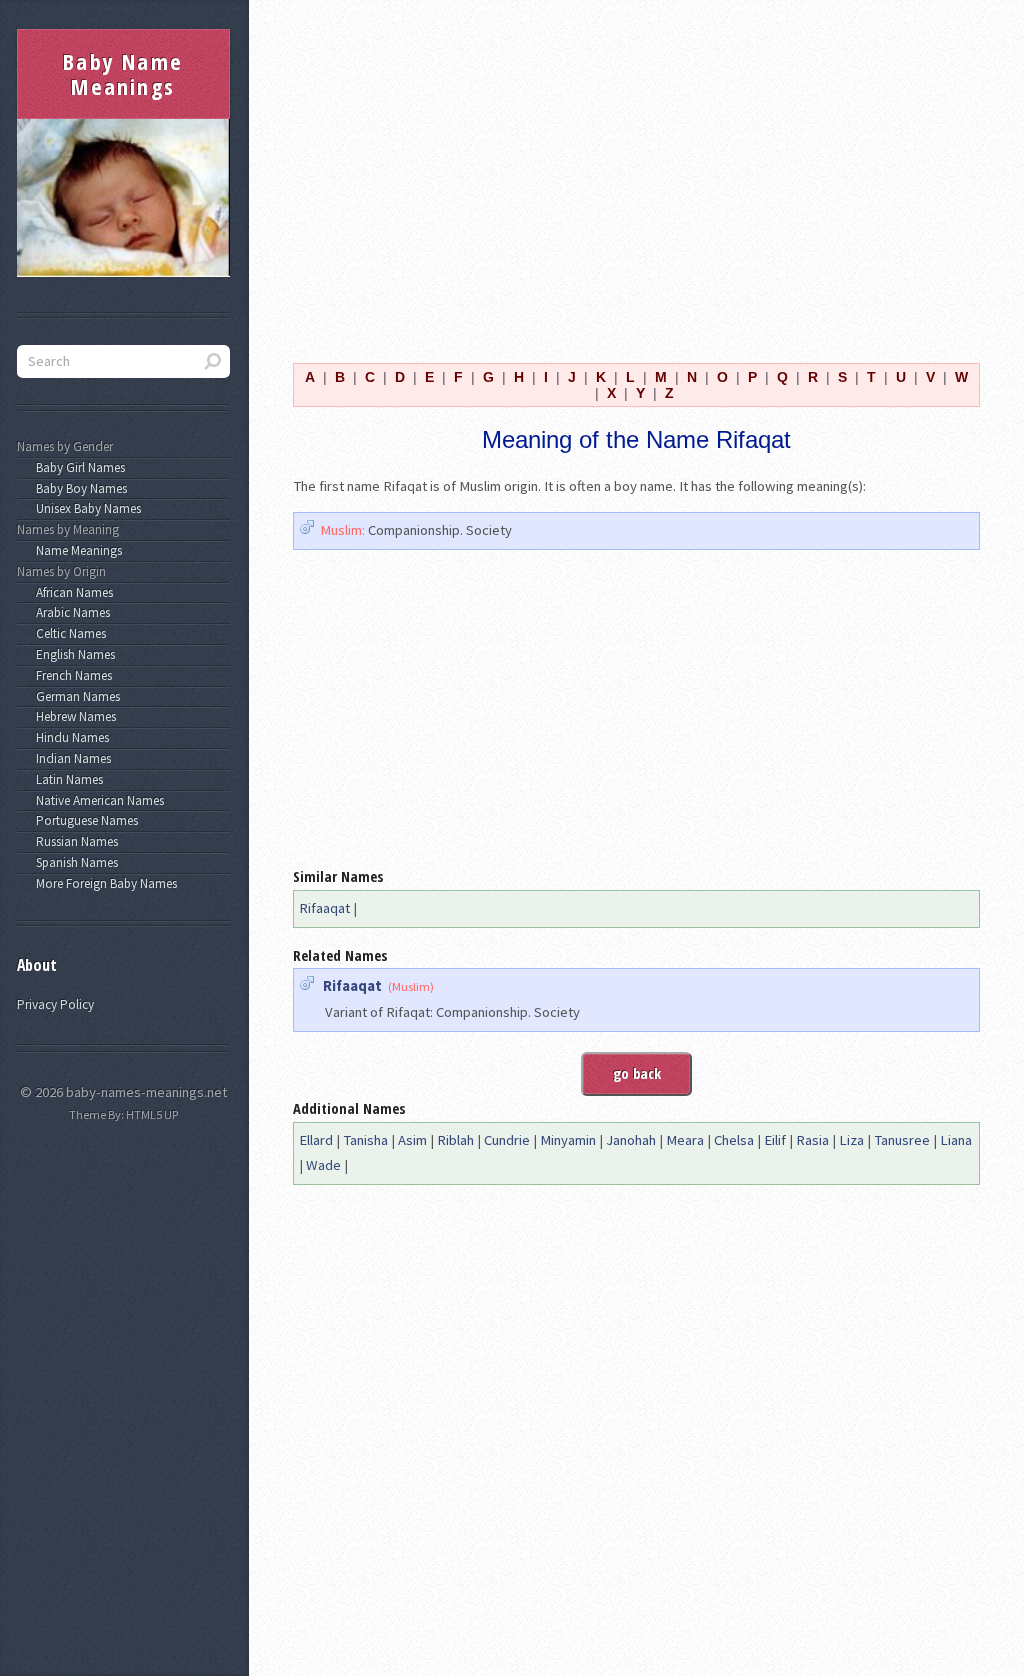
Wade (323, 1165)
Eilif (775, 1140)
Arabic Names (70, 612)
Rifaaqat (324, 908)
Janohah (631, 1140)
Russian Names (74, 841)
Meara (685, 1140)
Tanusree (902, 1140)
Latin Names (66, 779)
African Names (71, 592)
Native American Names (97, 800)
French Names (71, 675)
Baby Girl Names (77, 467)
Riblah (455, 1140)
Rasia (812, 1140)
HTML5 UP (152, 1114)
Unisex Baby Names (85, 508)
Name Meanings (76, 550)
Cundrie (507, 1140)
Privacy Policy (55, 1004)
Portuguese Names (84, 820)
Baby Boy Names (78, 488)
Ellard (316, 1140)
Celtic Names (68, 633)
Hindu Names (69, 737)
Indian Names (70, 758)
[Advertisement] (636, 169)
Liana (956, 1140)
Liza (851, 1140)
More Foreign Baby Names (103, 883)
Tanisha (365, 1140)
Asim (412, 1140)
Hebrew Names (73, 716)
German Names (75, 696)
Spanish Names (74, 862)
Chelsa (734, 1140)
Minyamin (568, 1140)
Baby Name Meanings (123, 74)
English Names (72, 654)
